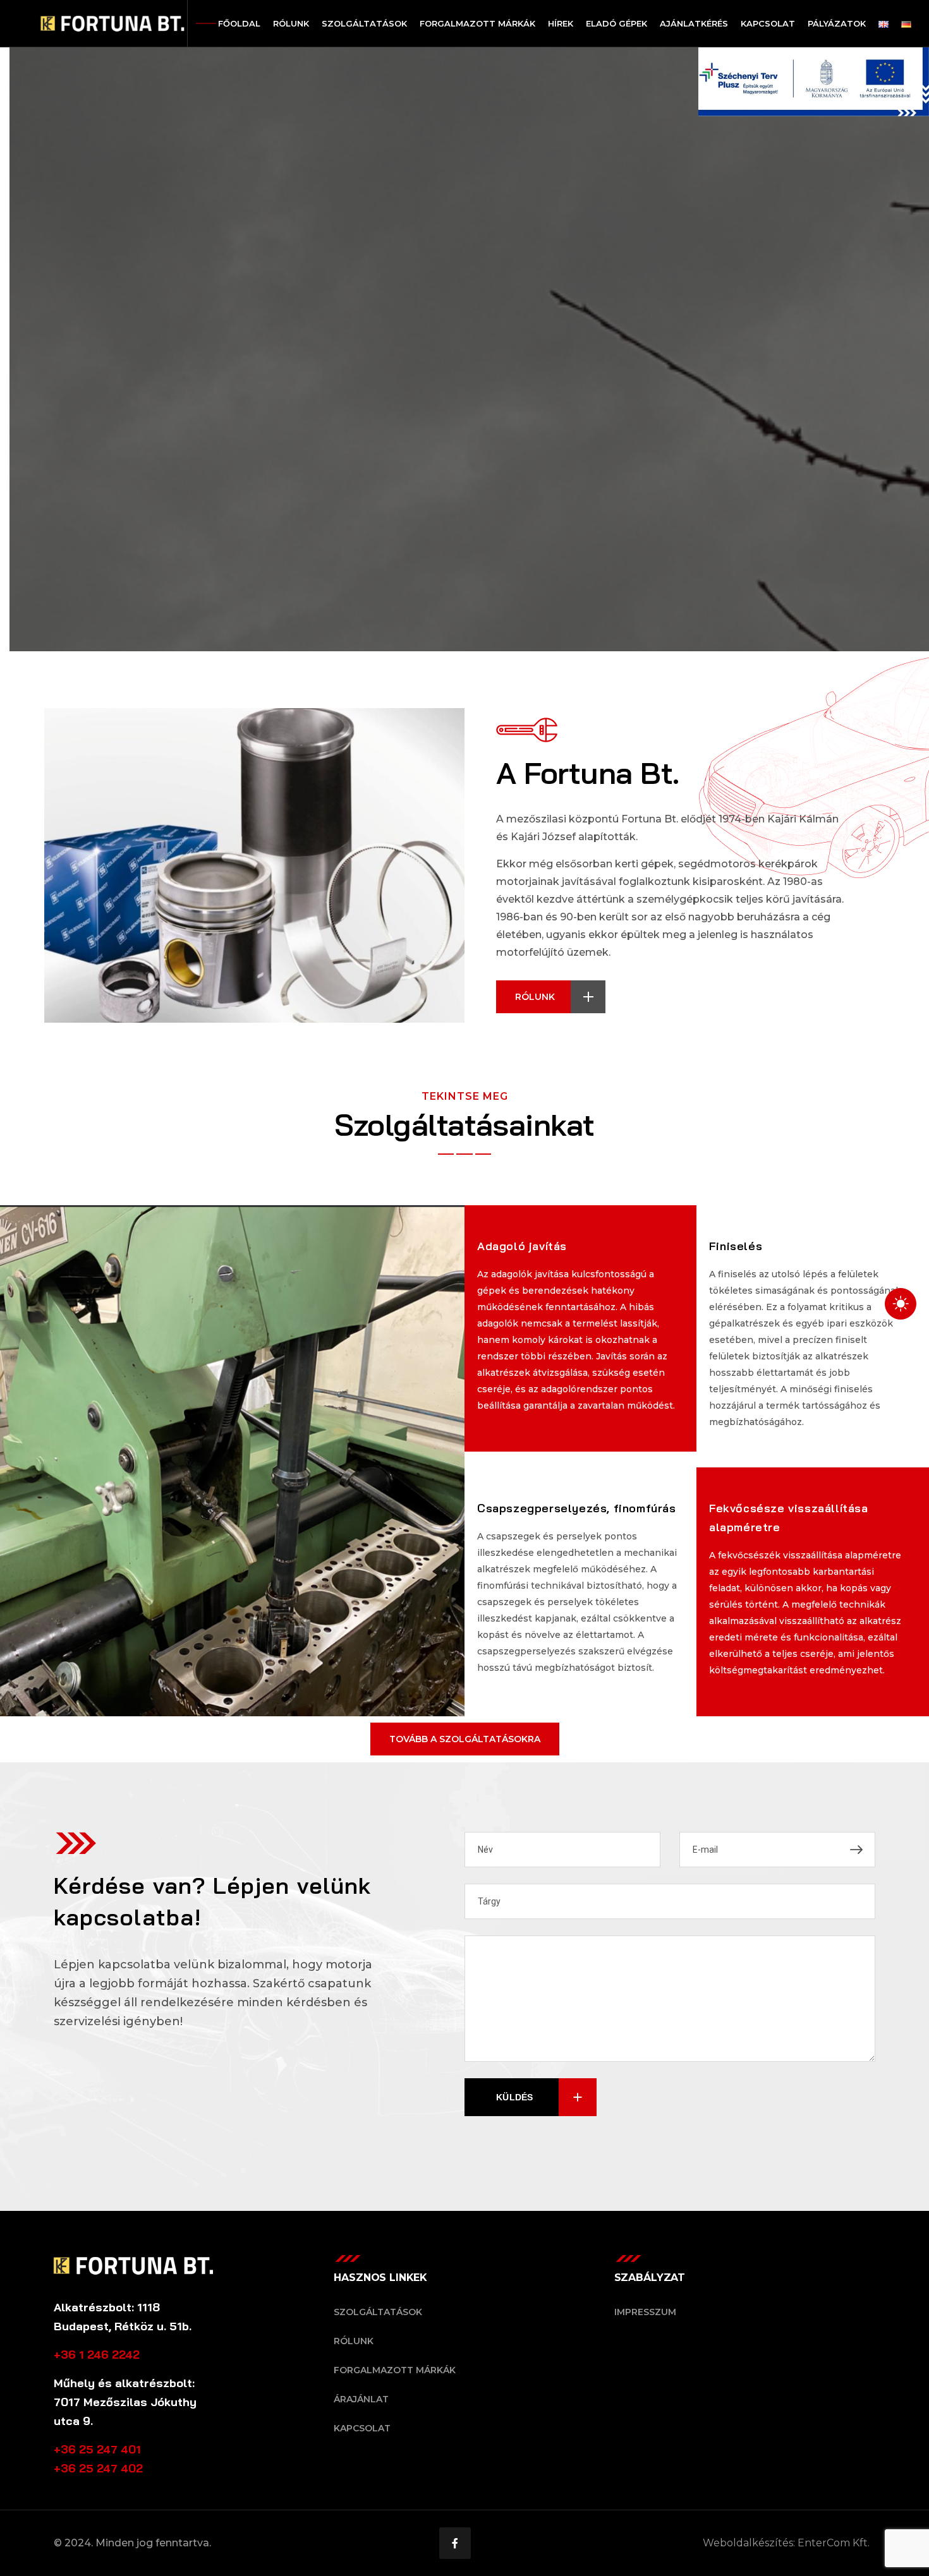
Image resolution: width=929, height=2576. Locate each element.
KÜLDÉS (515, 2097)
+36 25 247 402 (98, 2468)
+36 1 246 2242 (97, 2355)
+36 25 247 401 (97, 2449)
